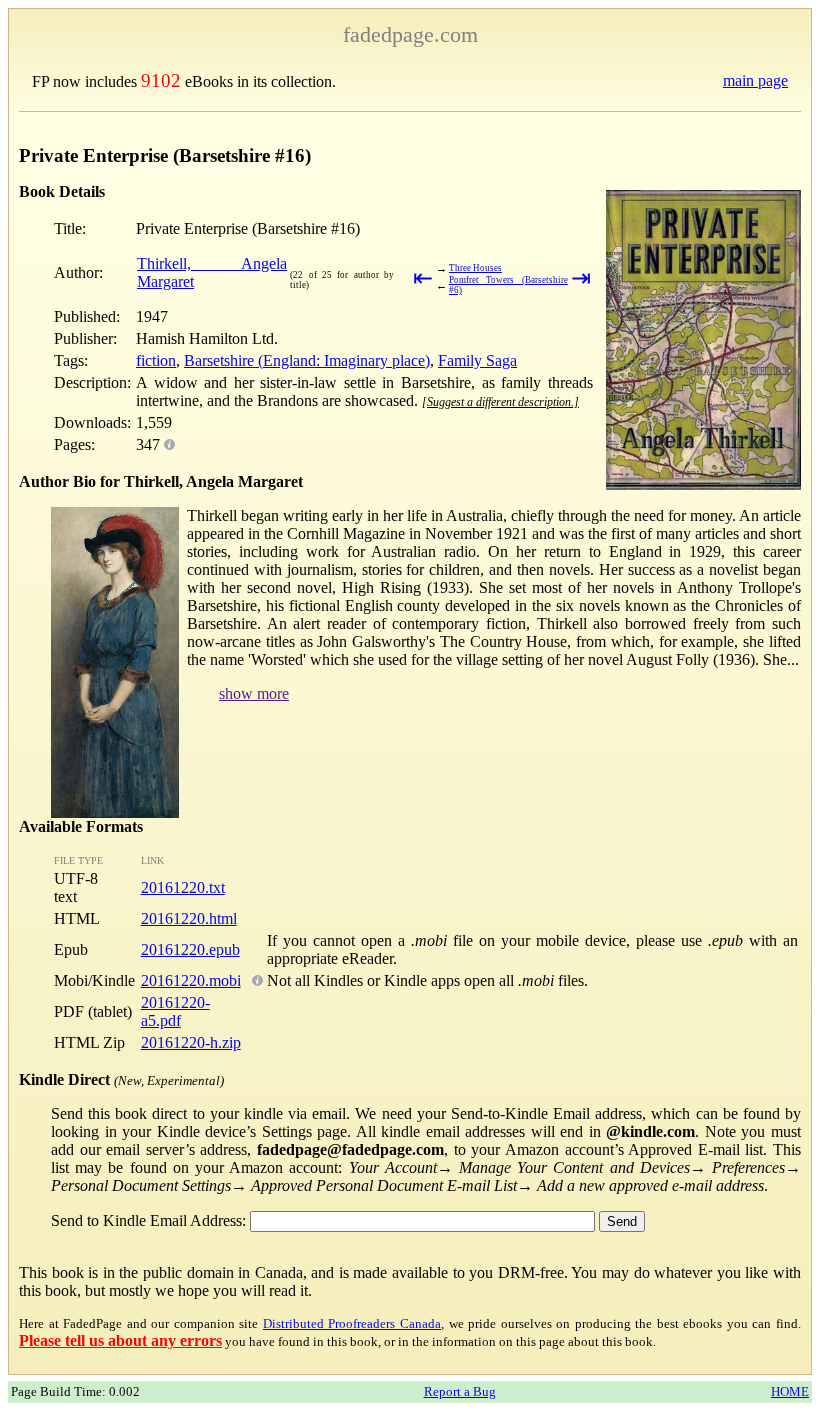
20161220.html (189, 918)
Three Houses (475, 268)
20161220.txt (183, 887)
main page (755, 80)
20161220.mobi (191, 980)
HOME (790, 1391)
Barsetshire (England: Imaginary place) (307, 360)
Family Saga (477, 360)
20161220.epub (190, 949)
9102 (161, 80)
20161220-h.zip (191, 1042)
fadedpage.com (410, 34)
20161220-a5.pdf (175, 1011)
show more (254, 693)
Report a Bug (460, 1391)
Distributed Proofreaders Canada (352, 1323)
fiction (156, 360)
